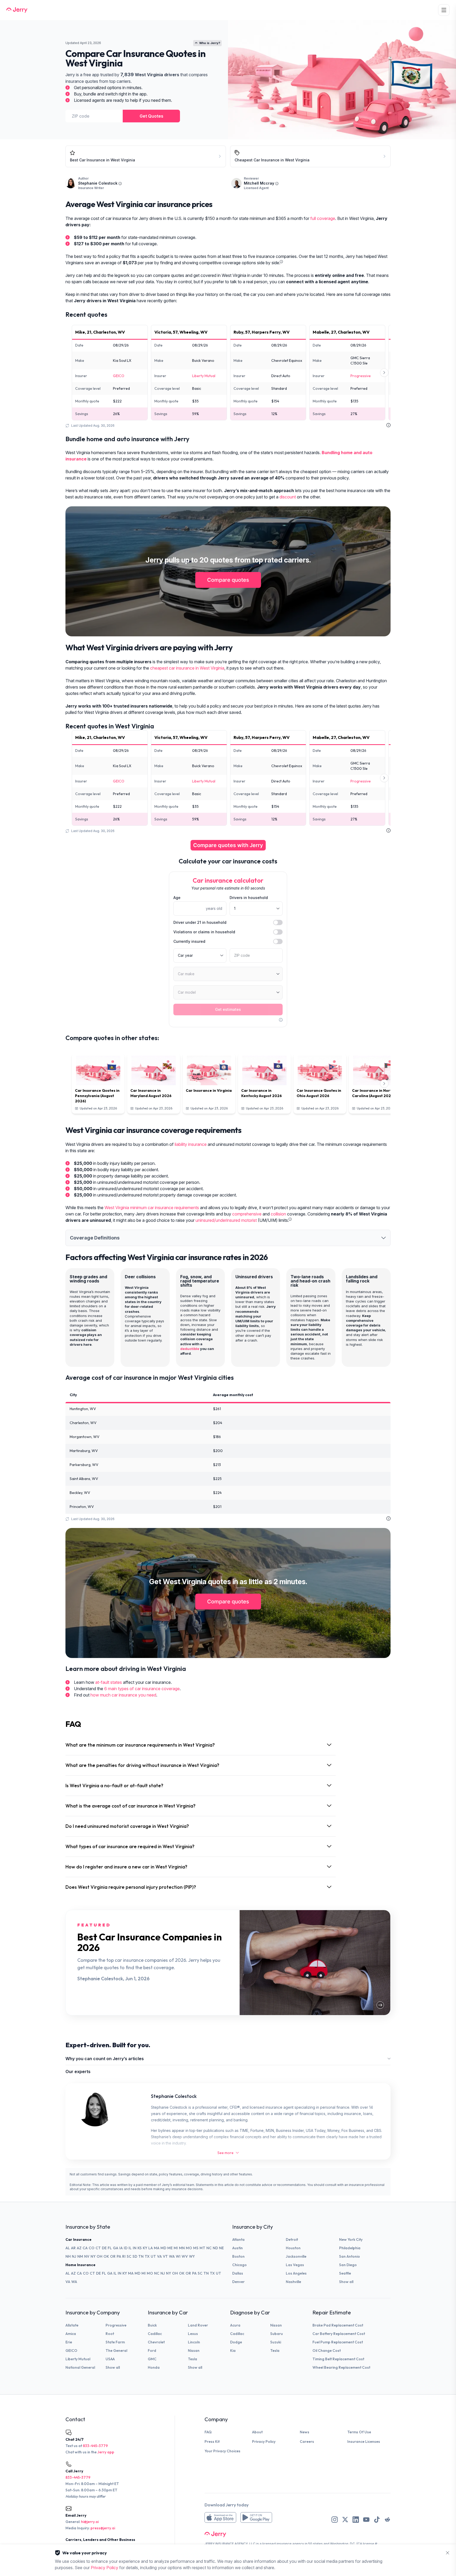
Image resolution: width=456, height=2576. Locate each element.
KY (145, 2248)
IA (121, 2248)
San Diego (348, 2265)
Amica (71, 2334)
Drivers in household (249, 898)
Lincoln (194, 2342)
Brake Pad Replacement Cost (338, 2325)
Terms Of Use (359, 2432)
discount (288, 497)
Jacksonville (296, 2256)
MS (196, 2248)
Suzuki (276, 2342)
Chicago (239, 2265)
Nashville (293, 2282)
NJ (74, 2256)
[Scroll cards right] (384, 373)
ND (215, 2248)
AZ (79, 2248)
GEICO (119, 376)
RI (124, 2256)
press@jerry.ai (103, 2528)
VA (159, 2256)
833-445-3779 (95, 2446)
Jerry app (106, 2452)
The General (116, 2351)
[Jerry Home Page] (17, 10)
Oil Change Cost (327, 2351)
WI (178, 2256)
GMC (152, 2359)
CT (98, 2248)
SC (129, 2256)
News (305, 2432)
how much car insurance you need (123, 1695)
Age (177, 898)
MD (163, 2248)
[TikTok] (377, 2520)
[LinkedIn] (356, 2520)
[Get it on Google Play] (256, 2517)
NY (93, 2256)
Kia (233, 2351)
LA (151, 2248)
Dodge (236, 2342)
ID (126, 2248)
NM (80, 2256)
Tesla (193, 2359)
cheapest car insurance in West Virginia (187, 668)
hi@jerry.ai (90, 2522)
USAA (110, 2359)
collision (278, 1214)
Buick (152, 2325)
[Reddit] (387, 2520)
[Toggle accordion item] (383, 1238)
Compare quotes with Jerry (228, 845)
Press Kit (212, 2442)
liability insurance (191, 1144)
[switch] (278, 922)
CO (92, 2248)
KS (140, 2248)
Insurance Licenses (364, 2442)
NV (87, 2256)
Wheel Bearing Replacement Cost (341, 2367)
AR (73, 2248)
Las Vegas (295, 2265)
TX (147, 2256)
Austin (237, 2248)
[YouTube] (366, 2520)
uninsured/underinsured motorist (226, 1220)
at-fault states (109, 1682)
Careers (307, 2442)
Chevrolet (156, 2342)
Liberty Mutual (204, 376)
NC (209, 2248)
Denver (238, 2282)
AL (68, 2248)
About (257, 2432)
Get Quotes (151, 116)
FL (110, 2248)
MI (176, 2248)
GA (116, 2248)
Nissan (194, 2351)
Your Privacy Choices (222, 2451)
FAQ (208, 2432)
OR (113, 2256)
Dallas (238, 2273)
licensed (269, 2544)
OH (99, 2256)
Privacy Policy (264, 2442)
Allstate (72, 2325)
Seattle (345, 2273)
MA (157, 2248)
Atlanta (238, 2239)
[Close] (448, 2553)
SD (135, 2256)
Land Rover (198, 2325)
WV (185, 2256)
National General (80, 2367)
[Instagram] (335, 2520)
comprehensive (247, 1214)
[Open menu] (444, 10)
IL (130, 2248)
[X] (345, 2520)
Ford (152, 2351)
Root (110, 2334)
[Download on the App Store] (220, 2517)
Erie (69, 2342)
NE (221, 2248)
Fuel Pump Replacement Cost (338, 2342)
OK (106, 2256)
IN (135, 2248)
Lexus (193, 2334)
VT (165, 2256)
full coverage (323, 218)
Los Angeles (296, 2273)
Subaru (277, 2334)
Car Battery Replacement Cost (339, 2334)
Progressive (361, 376)
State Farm (115, 2342)
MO (189, 2248)
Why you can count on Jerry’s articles (105, 2059)
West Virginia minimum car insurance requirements (152, 1208)
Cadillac (155, 2334)
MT (202, 2248)
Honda (154, 2367)
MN (182, 2248)
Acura (235, 2325)
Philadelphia (350, 2248)
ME (170, 2248)
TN (141, 2256)
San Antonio (350, 2256)
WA (172, 2256)
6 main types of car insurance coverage (142, 1689)
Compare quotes (228, 580)
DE (104, 2248)
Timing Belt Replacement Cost (338, 2359)
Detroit (292, 2239)
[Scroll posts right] (384, 1084)
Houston (293, 2248)
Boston (238, 2256)
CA (85, 2248)
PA (119, 2256)
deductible (190, 1349)
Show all (346, 2282)
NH (68, 2256)
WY (192, 2256)
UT (153, 2256)
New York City (351, 2239)
